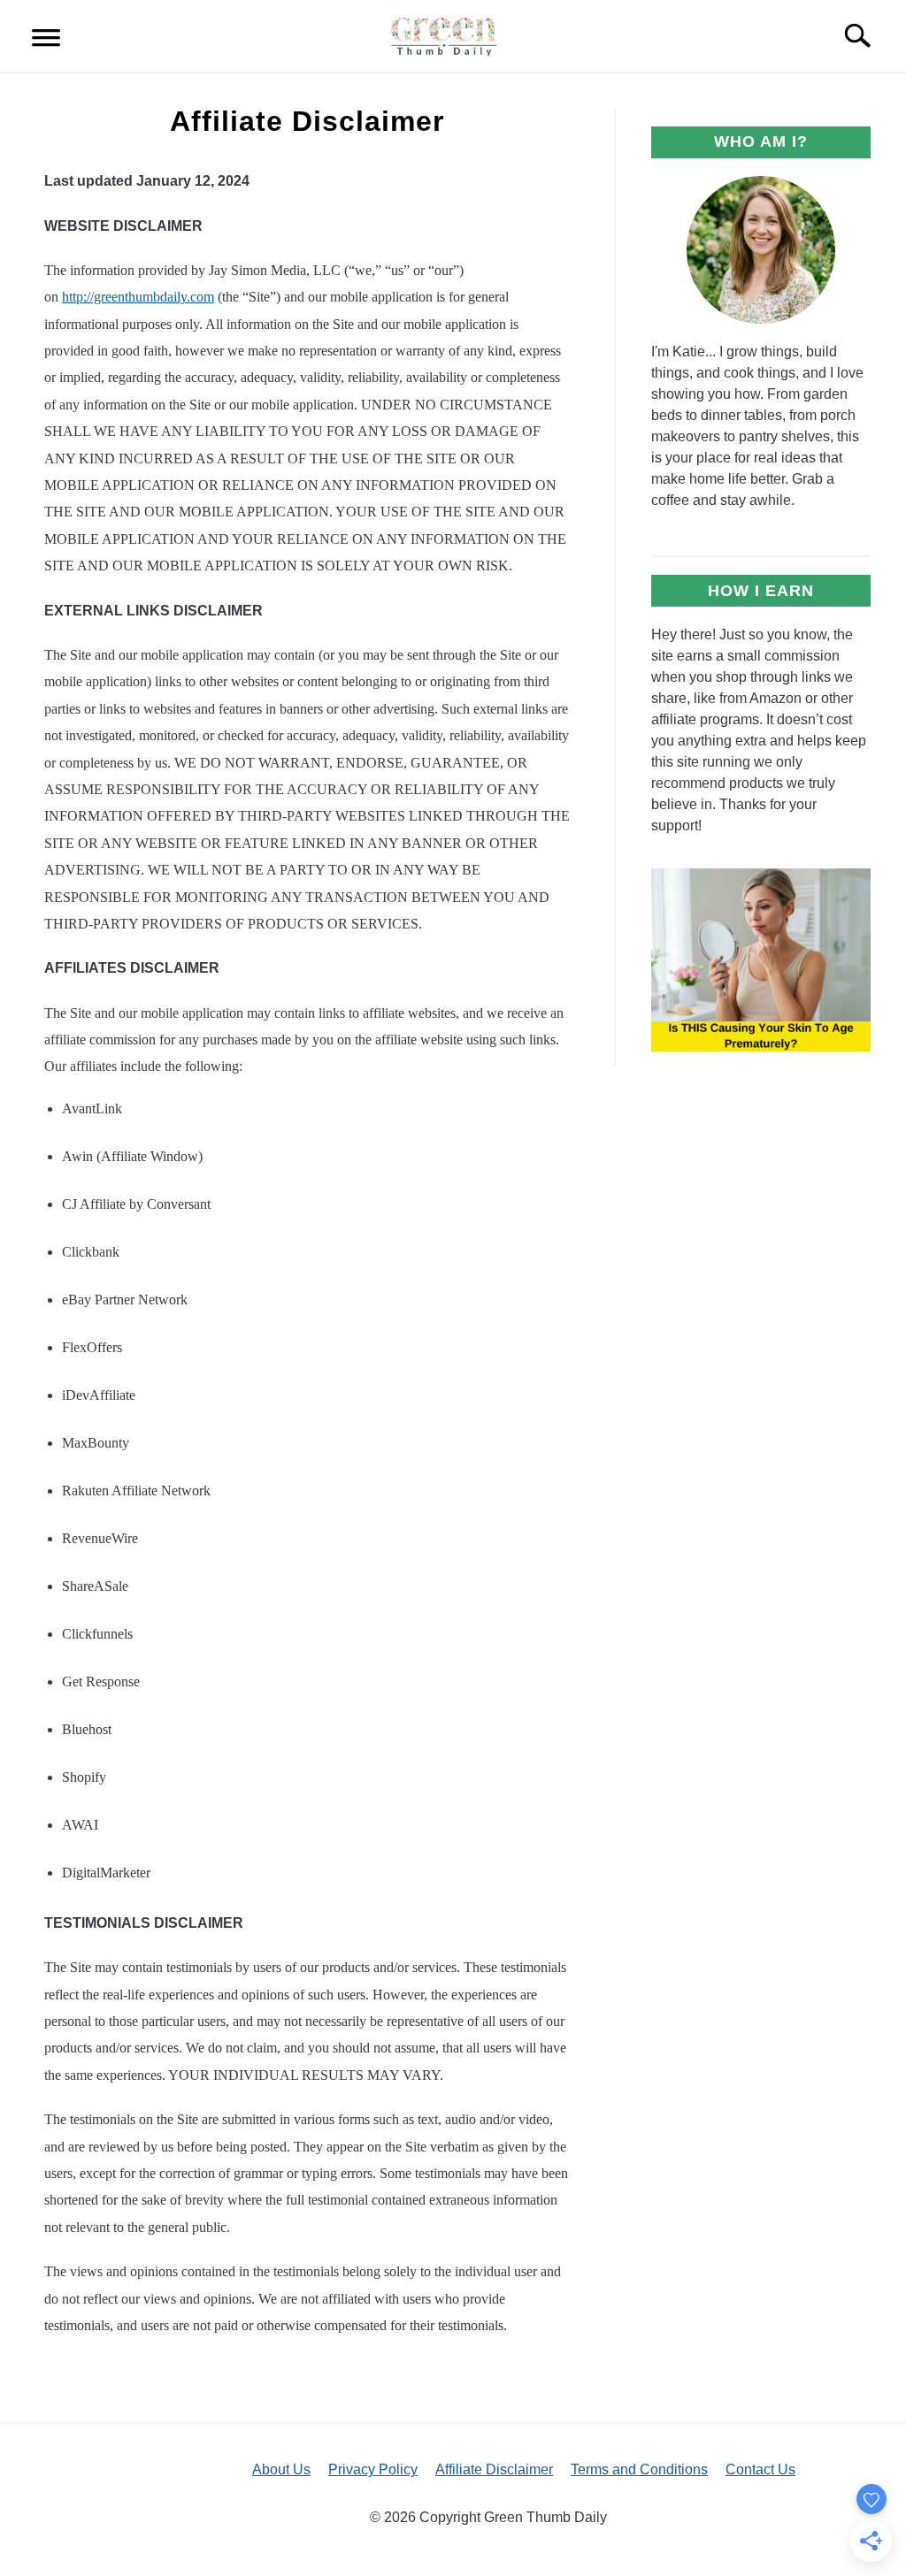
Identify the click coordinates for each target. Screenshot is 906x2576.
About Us (281, 2469)
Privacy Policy (373, 2469)
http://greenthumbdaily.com (138, 297)
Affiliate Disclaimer (494, 2469)
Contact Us (760, 2469)
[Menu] (46, 40)
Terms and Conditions (639, 2469)
